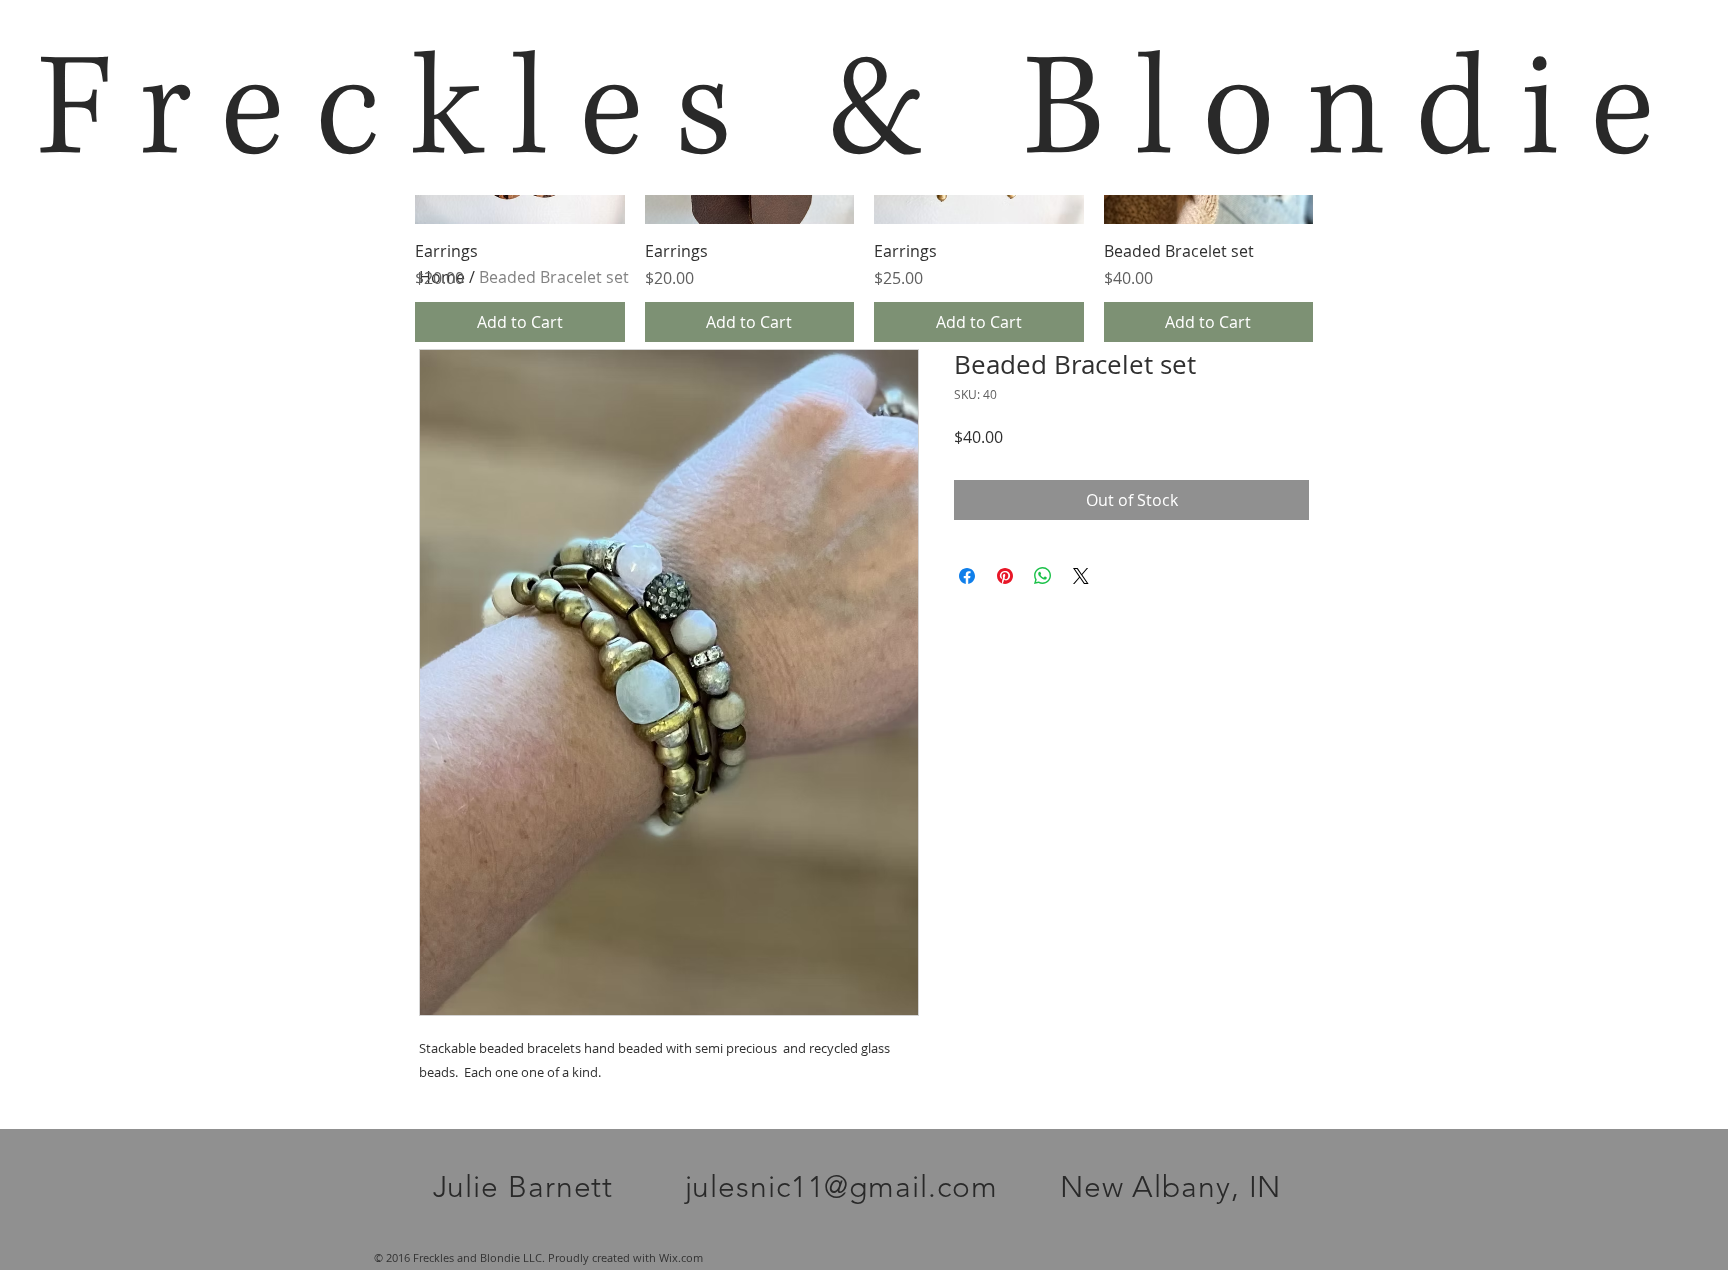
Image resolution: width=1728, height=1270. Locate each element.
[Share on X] (1081, 576)
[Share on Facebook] (967, 576)
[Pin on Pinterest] (1005, 576)
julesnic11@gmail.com (841, 1187)
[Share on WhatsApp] (1043, 576)
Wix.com (681, 1257)
